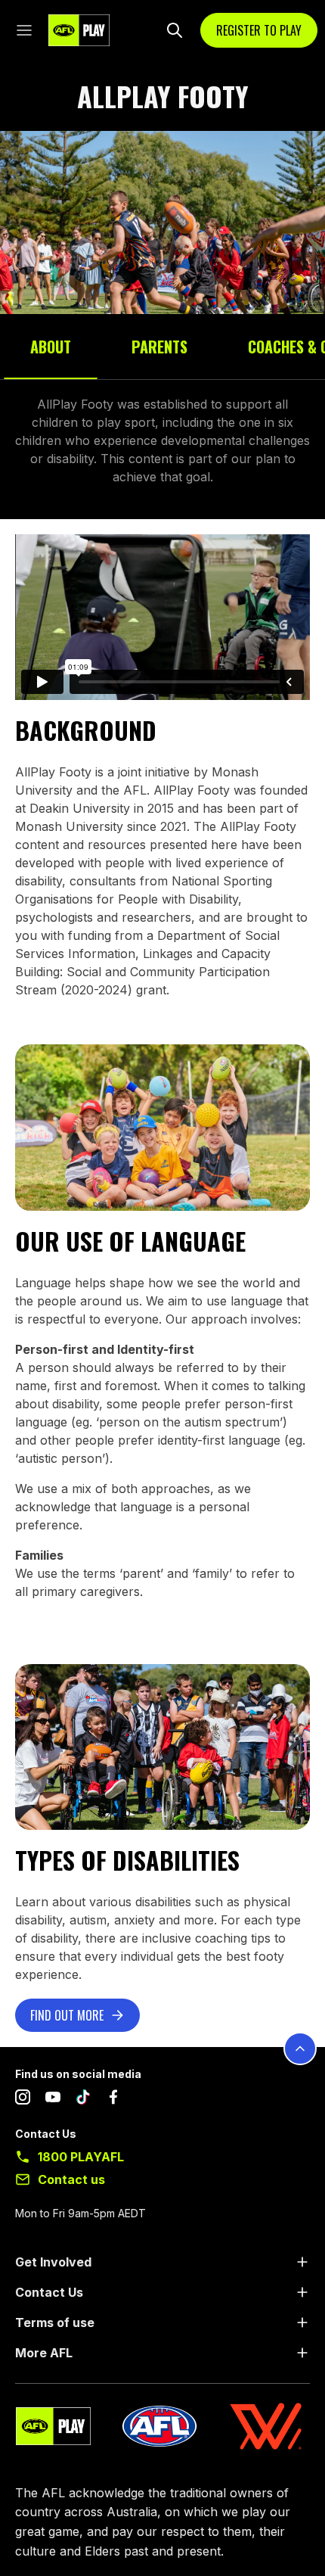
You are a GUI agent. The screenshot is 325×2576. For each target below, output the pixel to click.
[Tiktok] (83, 2100)
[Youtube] (53, 2100)
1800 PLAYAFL (81, 2157)
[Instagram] (23, 2100)
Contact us (71, 2179)
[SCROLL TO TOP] (300, 2049)
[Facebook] (113, 2100)
